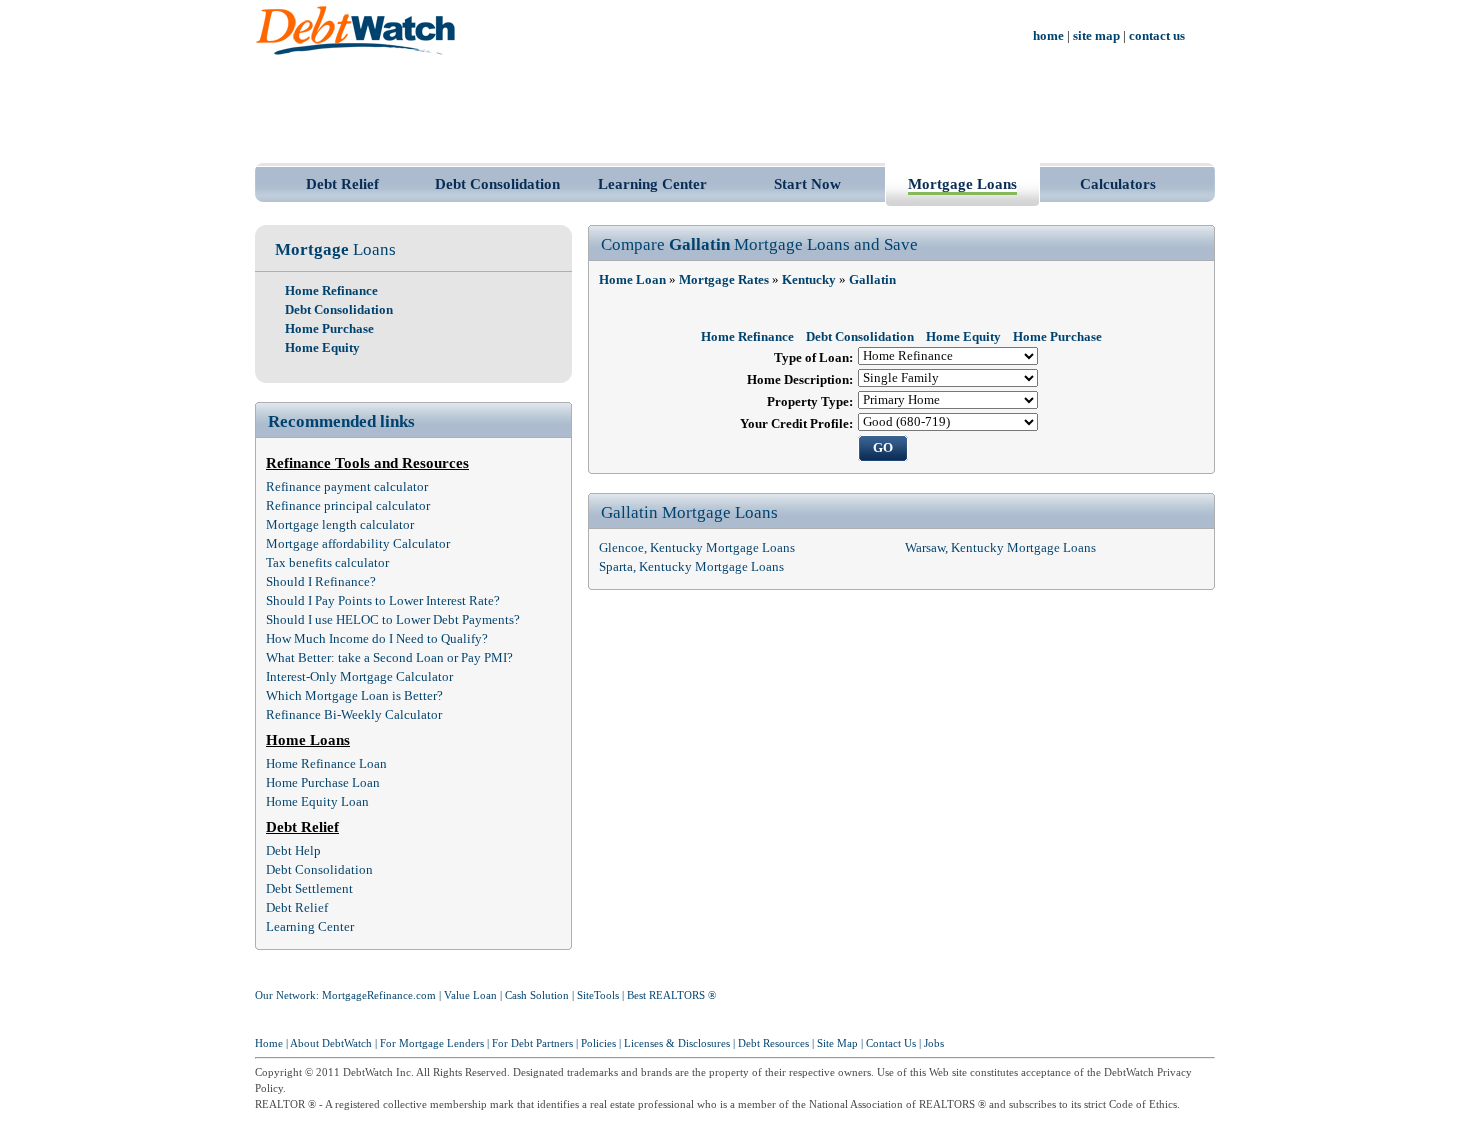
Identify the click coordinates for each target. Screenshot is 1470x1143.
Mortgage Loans (962, 184)
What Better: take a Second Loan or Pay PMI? (389, 658)
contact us (1157, 36)
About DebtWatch (331, 1043)
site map (1096, 36)
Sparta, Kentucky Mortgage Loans (691, 567)
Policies (598, 1043)
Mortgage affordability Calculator (358, 544)
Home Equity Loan (317, 802)
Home (269, 1043)
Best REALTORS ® (671, 995)
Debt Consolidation (497, 184)
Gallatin (872, 280)
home (1048, 36)
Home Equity (322, 348)
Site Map (837, 1043)
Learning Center (652, 184)
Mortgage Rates (724, 280)
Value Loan (470, 995)
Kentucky (809, 280)
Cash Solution (537, 995)
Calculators (1118, 184)
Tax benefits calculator (327, 563)
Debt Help (293, 851)
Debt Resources (773, 1043)
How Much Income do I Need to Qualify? (377, 639)
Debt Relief (342, 184)
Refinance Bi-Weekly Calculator (354, 715)
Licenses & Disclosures (677, 1043)
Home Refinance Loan (326, 764)
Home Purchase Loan (323, 783)
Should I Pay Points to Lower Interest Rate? (383, 601)
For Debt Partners (532, 1043)
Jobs (934, 1043)
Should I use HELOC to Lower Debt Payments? (393, 620)
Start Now (807, 184)
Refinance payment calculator (347, 487)
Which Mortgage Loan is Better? (354, 696)
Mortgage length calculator (340, 525)
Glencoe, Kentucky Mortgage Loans (697, 548)
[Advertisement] (735, 108)
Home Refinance (331, 291)
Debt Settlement (309, 889)
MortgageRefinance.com (379, 995)
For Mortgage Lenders (432, 1043)
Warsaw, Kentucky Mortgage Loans (1000, 548)
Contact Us (891, 1043)
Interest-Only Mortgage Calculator (359, 677)
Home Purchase (329, 329)
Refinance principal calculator (348, 506)
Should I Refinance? (321, 582)
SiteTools (598, 995)
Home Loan (632, 280)
